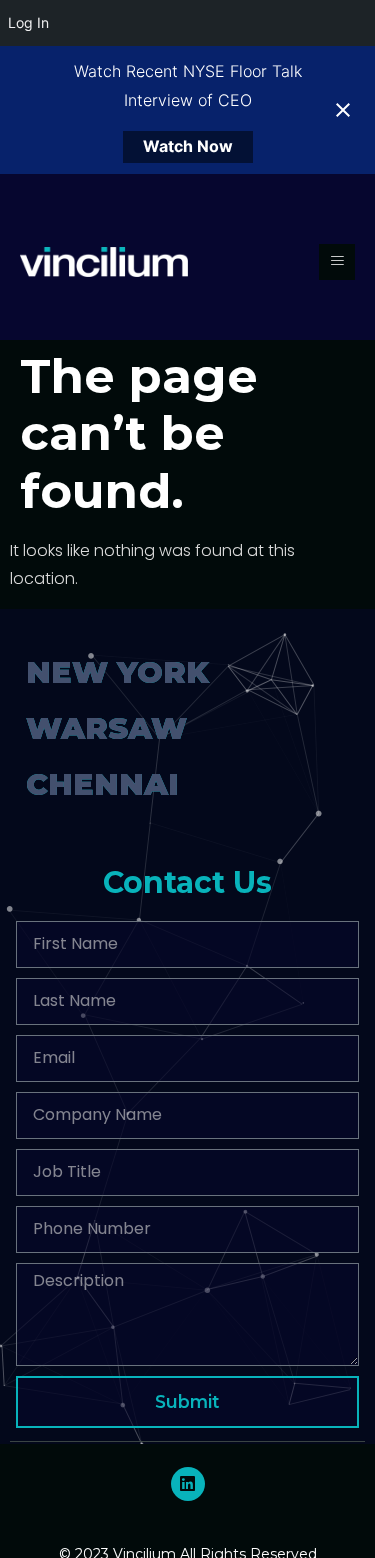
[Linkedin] (188, 1484)
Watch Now (188, 146)
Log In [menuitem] (28, 22)
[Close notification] (343, 110)
